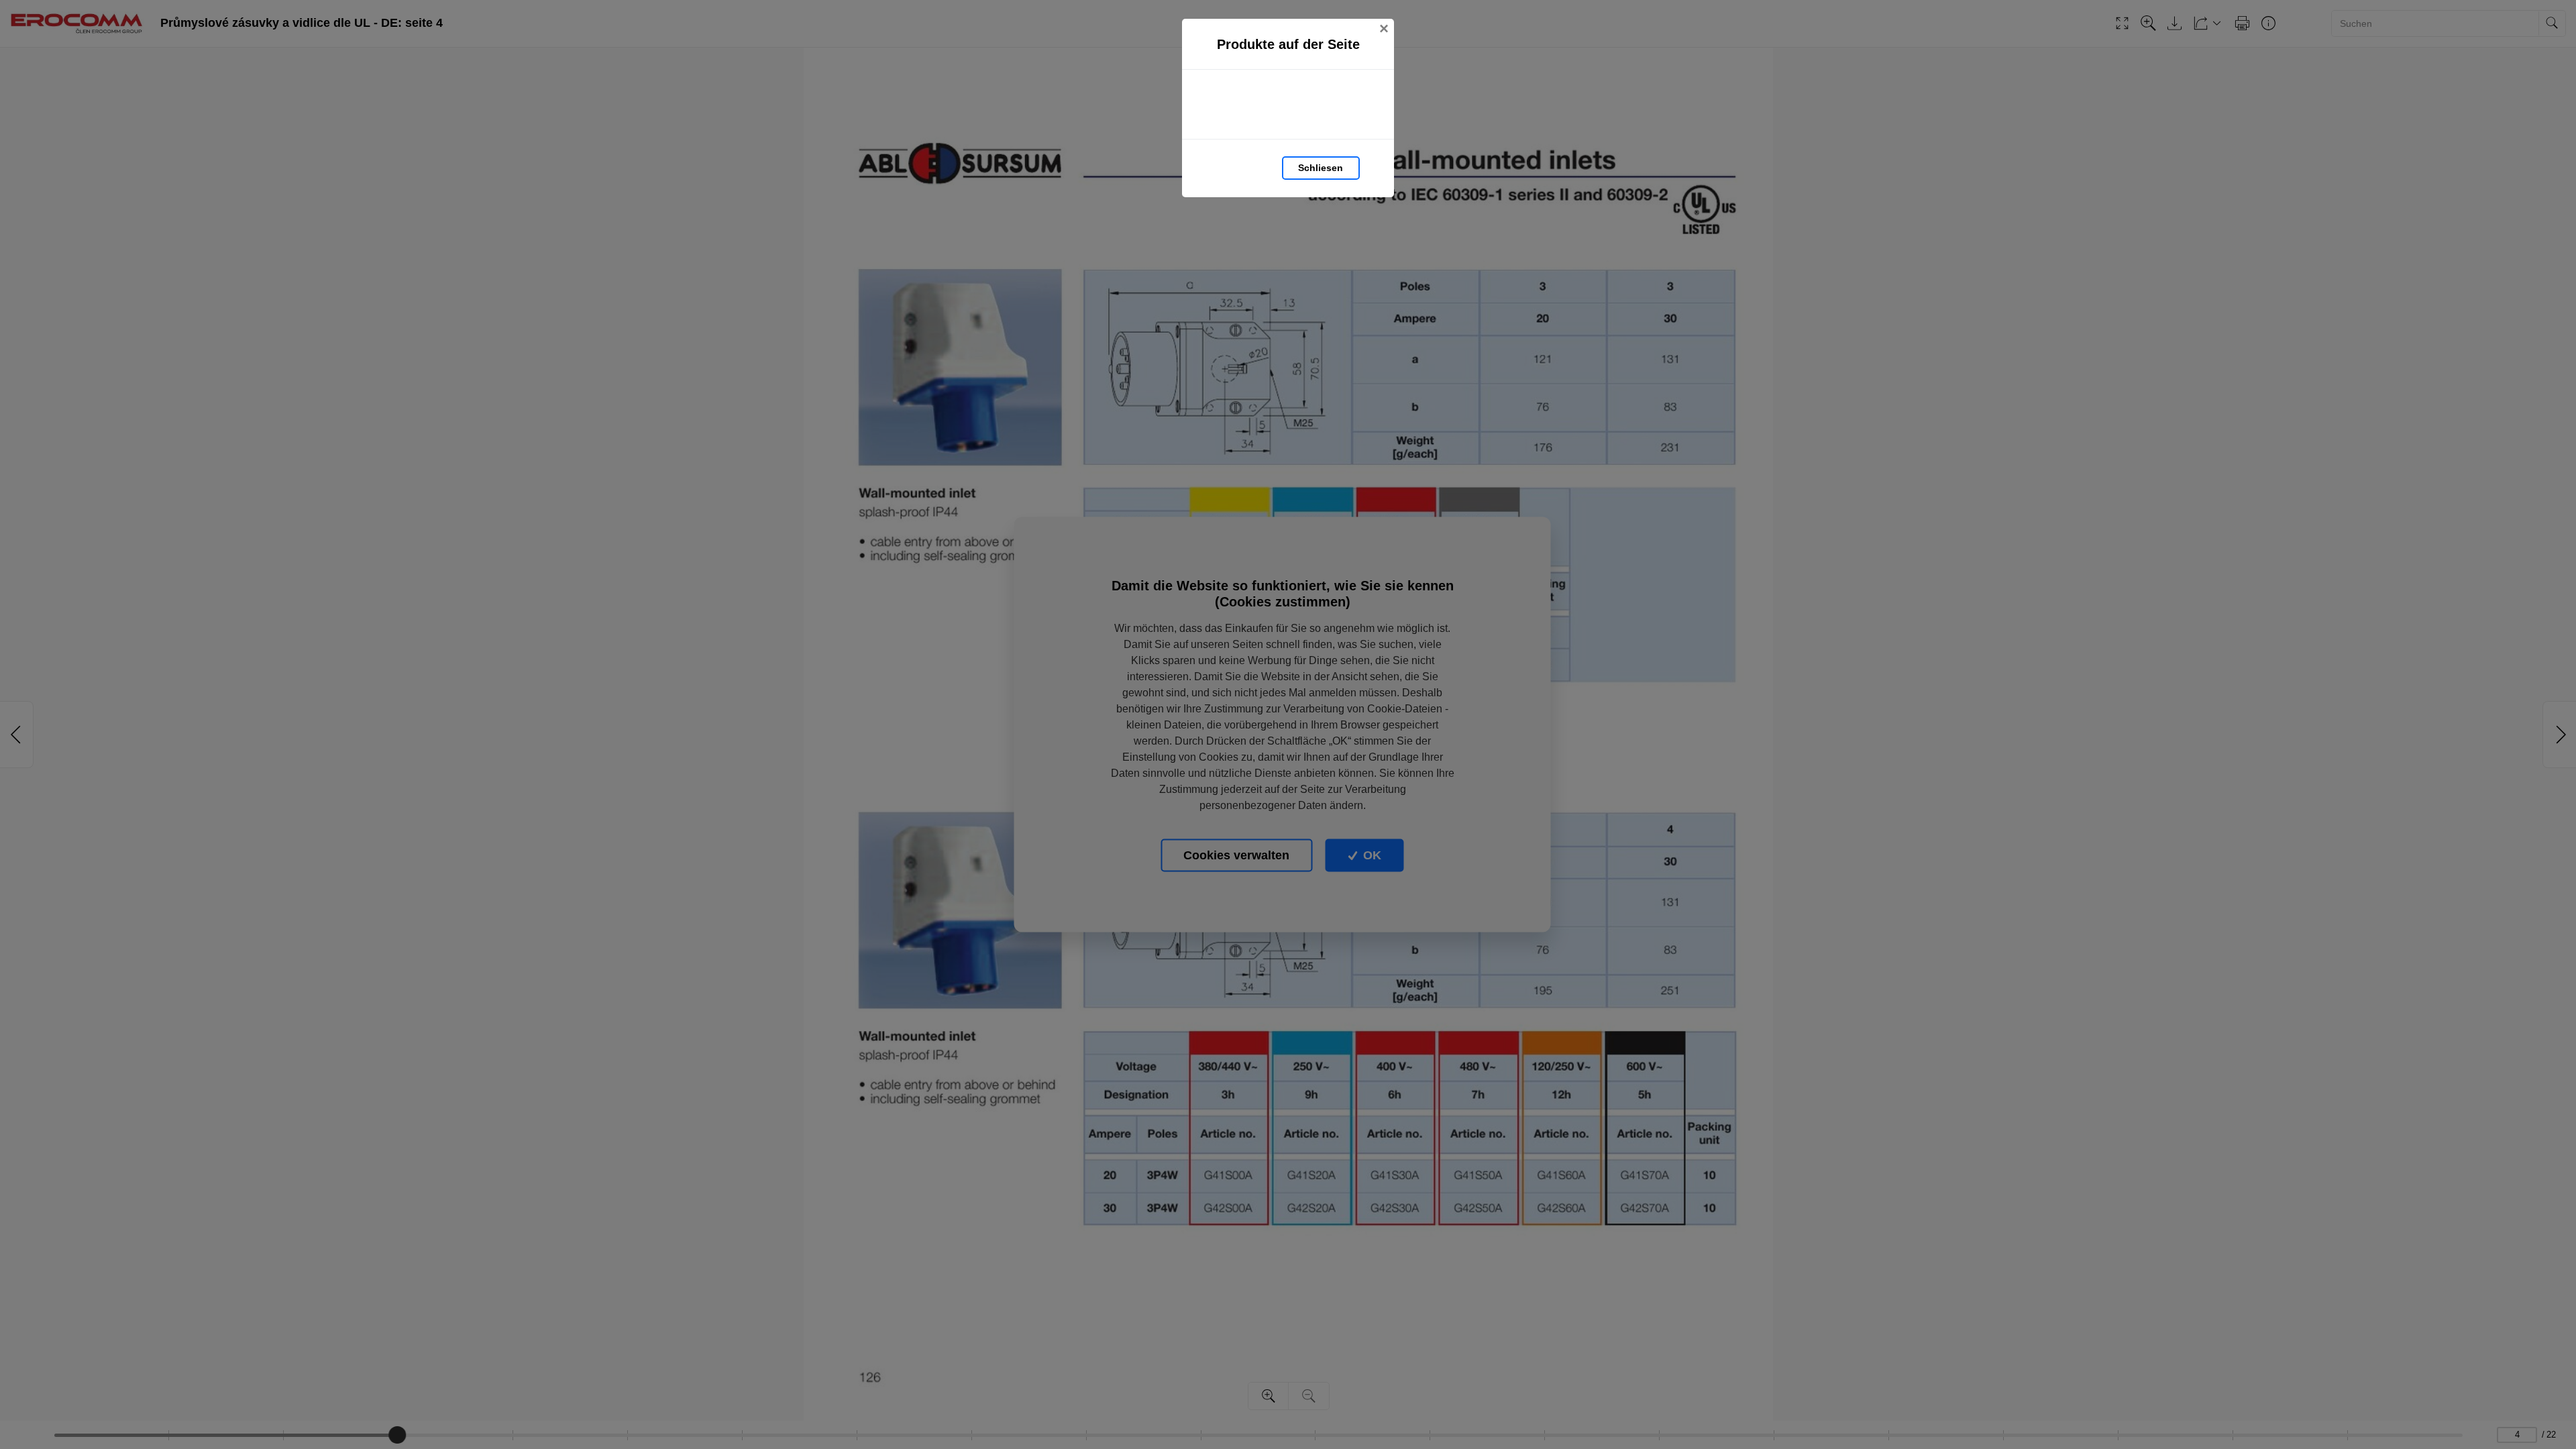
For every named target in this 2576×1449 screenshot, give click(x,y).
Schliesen (1321, 168)
